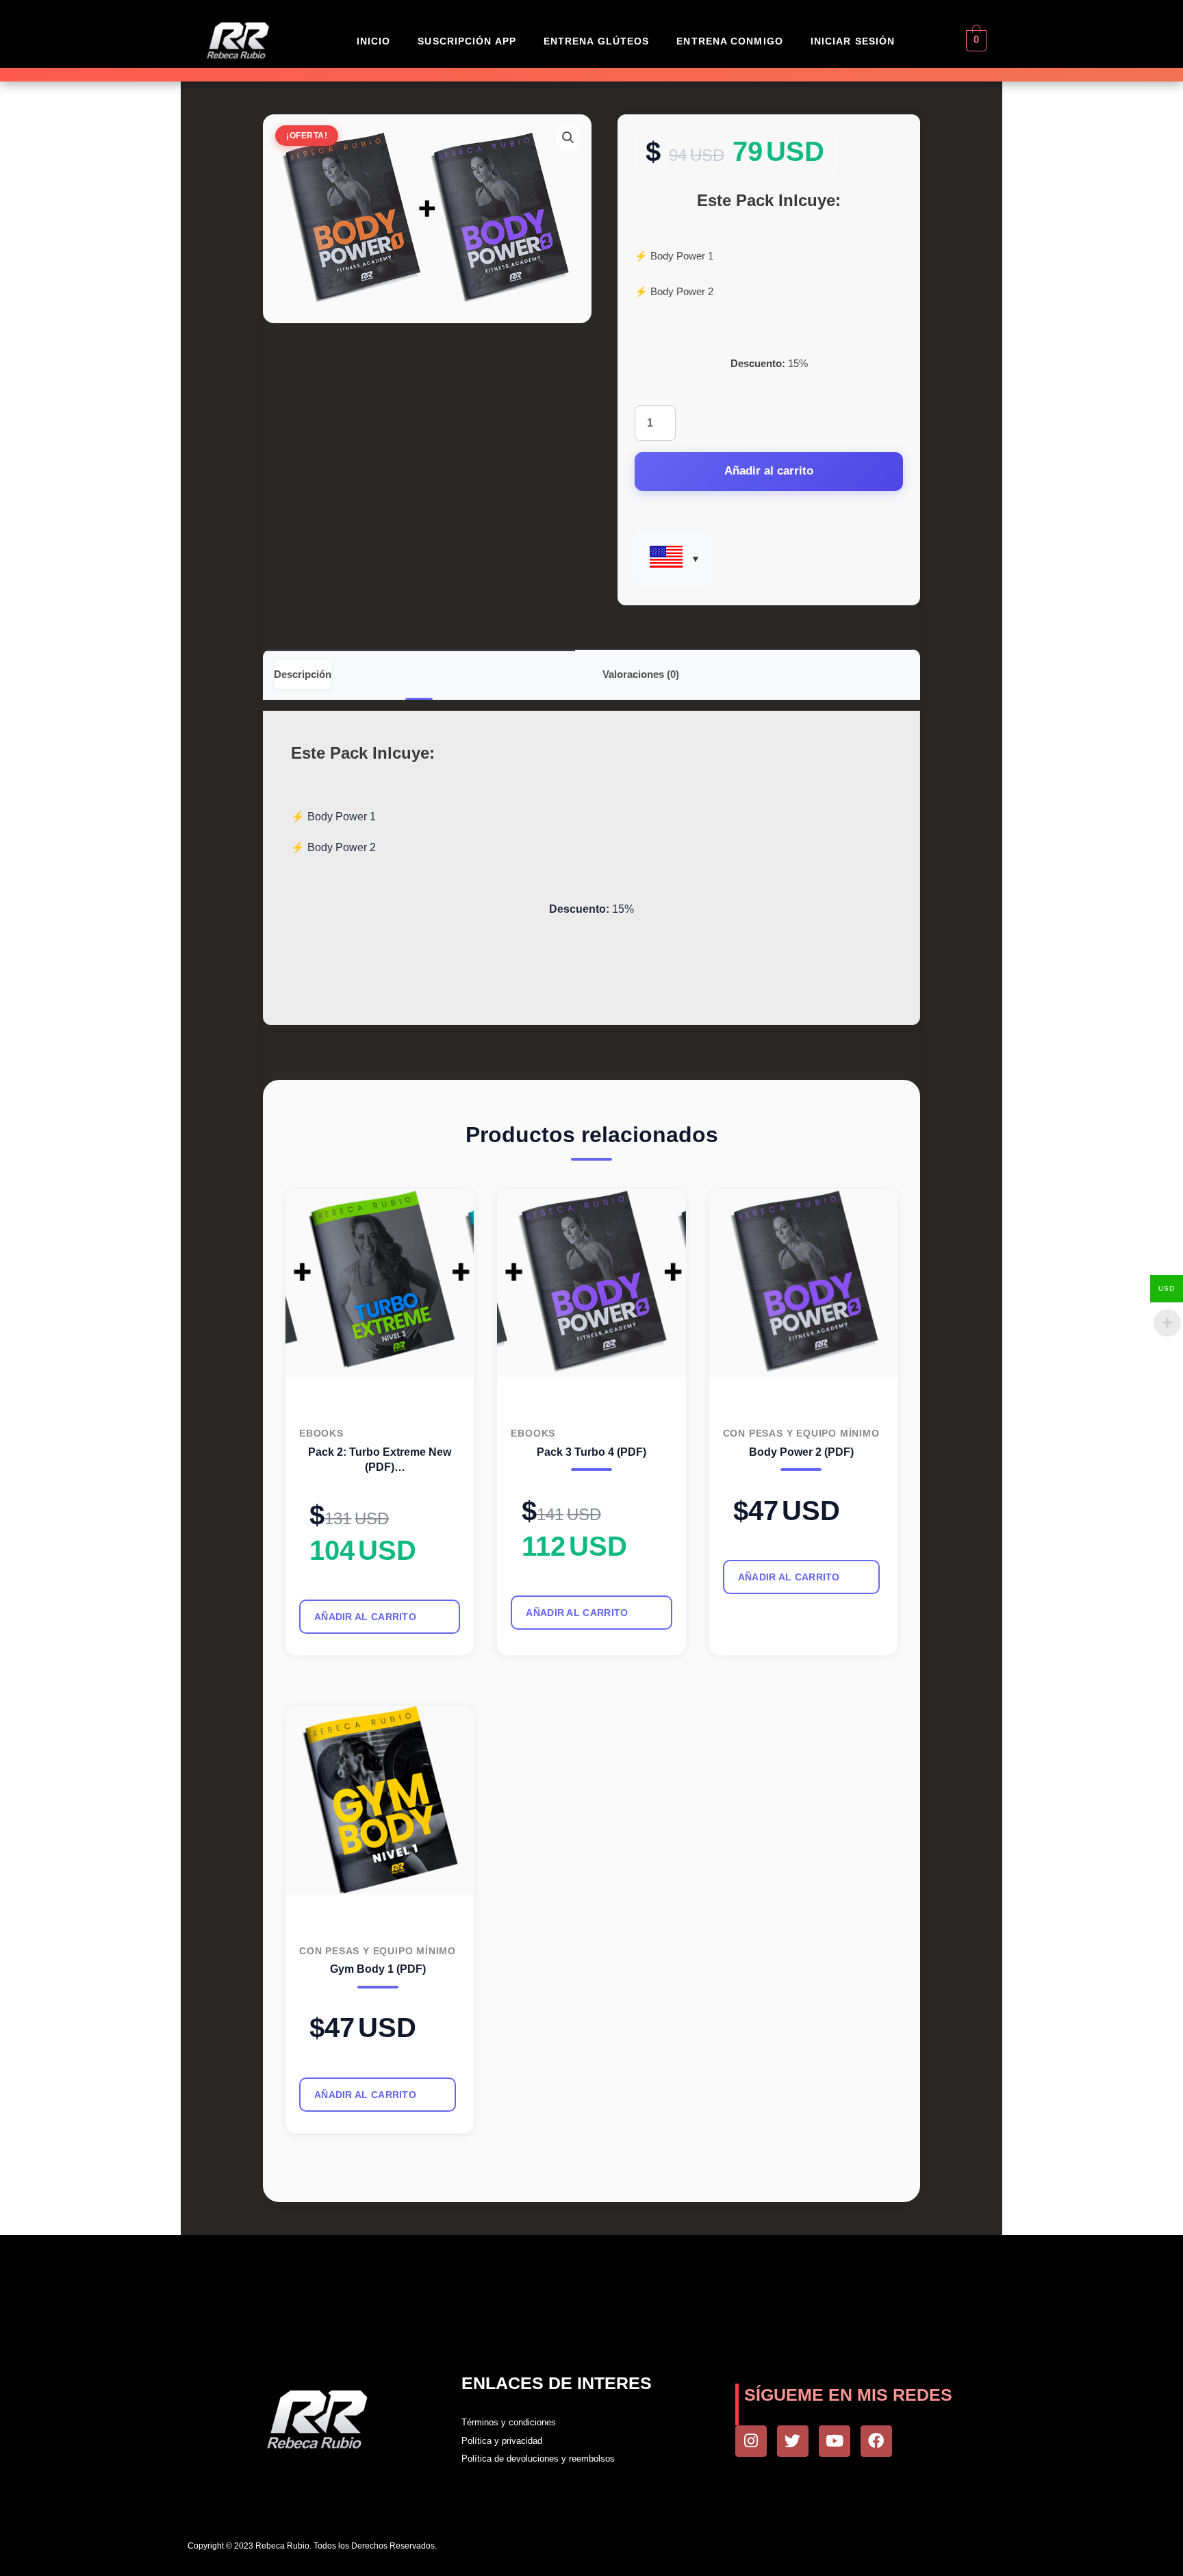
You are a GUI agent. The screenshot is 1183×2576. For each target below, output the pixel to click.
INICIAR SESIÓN (853, 41)
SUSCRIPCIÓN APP (467, 41)
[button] (568, 138)
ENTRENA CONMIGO (730, 41)
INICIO (374, 41)
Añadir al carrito (769, 471)
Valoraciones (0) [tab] (641, 674)
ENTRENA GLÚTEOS (597, 41)
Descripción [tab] (303, 674)
